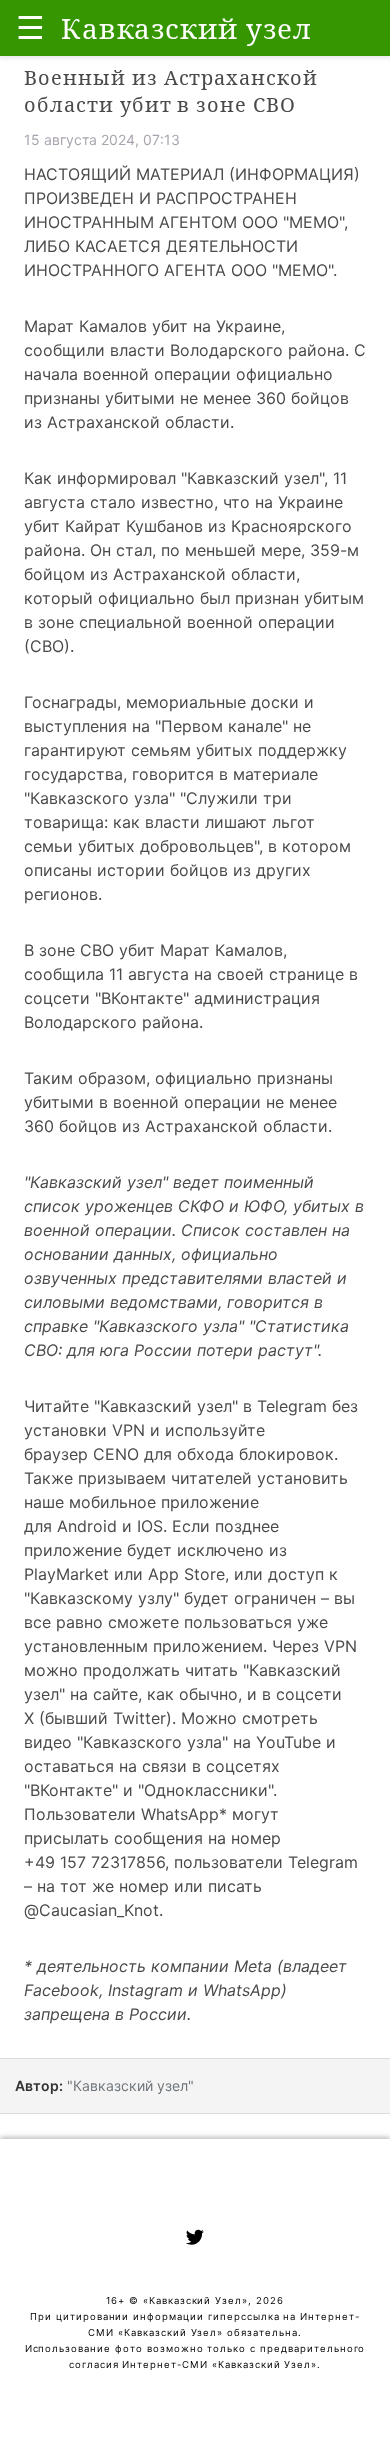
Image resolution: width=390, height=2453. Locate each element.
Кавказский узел (253, 478)
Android (87, 1526)
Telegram (292, 1406)
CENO (116, 1454)
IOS (150, 1526)
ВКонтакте (71, 1790)
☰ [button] (30, 27)
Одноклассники (206, 1790)
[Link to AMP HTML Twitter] (195, 2240)
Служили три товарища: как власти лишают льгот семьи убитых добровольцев (169, 822)
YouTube (288, 1742)
